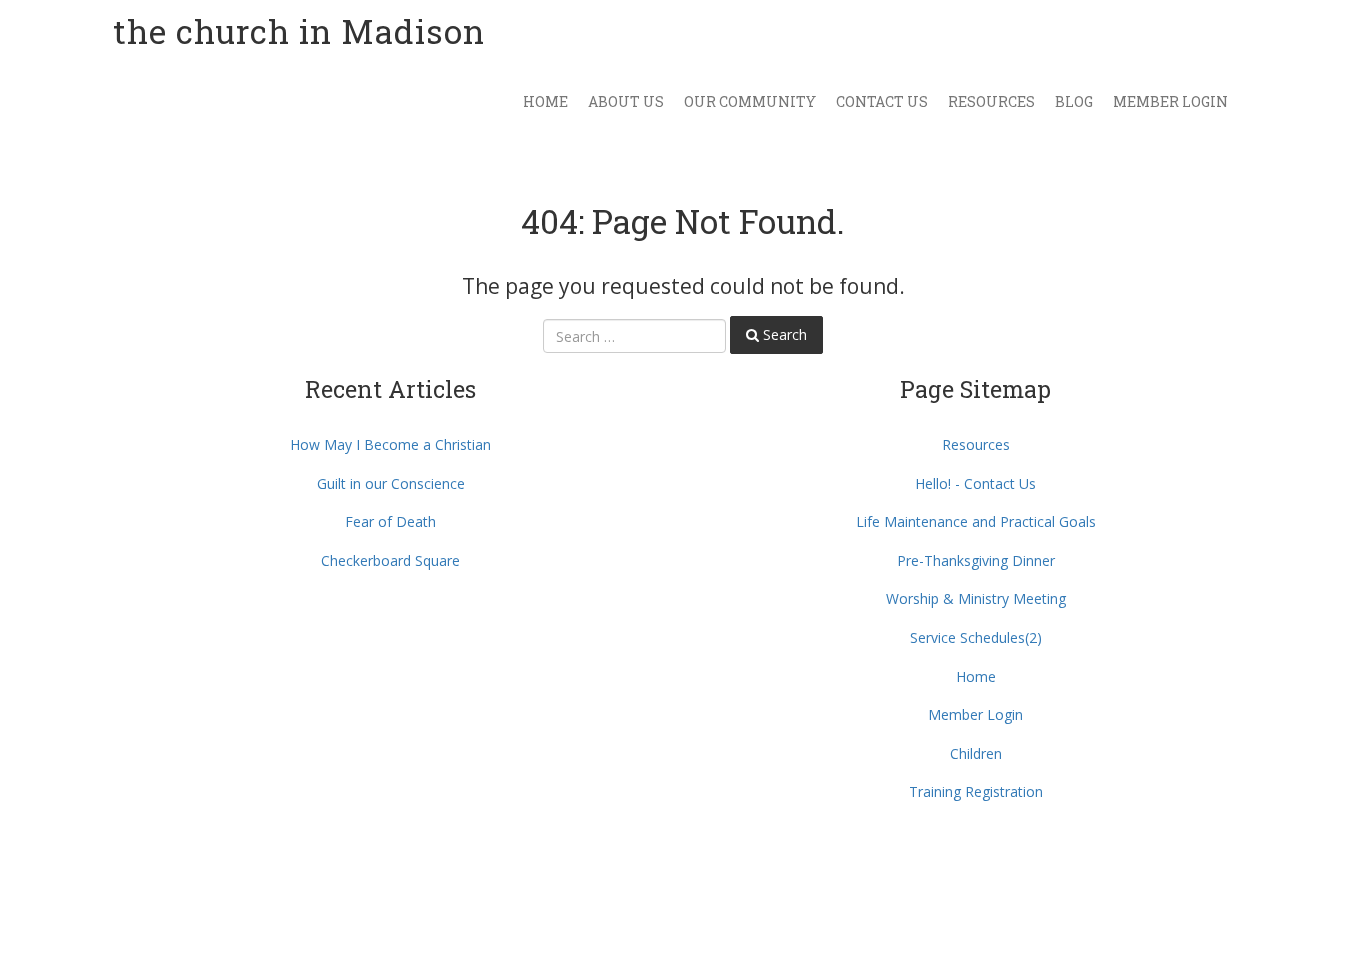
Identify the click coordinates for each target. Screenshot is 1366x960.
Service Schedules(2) (976, 637)
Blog (1074, 101)
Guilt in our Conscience (391, 483)
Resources (991, 101)
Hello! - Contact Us (975, 483)
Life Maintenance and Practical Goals (976, 521)
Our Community (750, 101)
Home (545, 101)
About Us (626, 101)
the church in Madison (299, 31)
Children (976, 753)
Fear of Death (390, 521)
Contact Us (882, 101)
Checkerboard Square (390, 560)
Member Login (1170, 101)
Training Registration (976, 791)
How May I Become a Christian (390, 444)
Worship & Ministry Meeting (976, 598)
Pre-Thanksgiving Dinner (976, 560)
